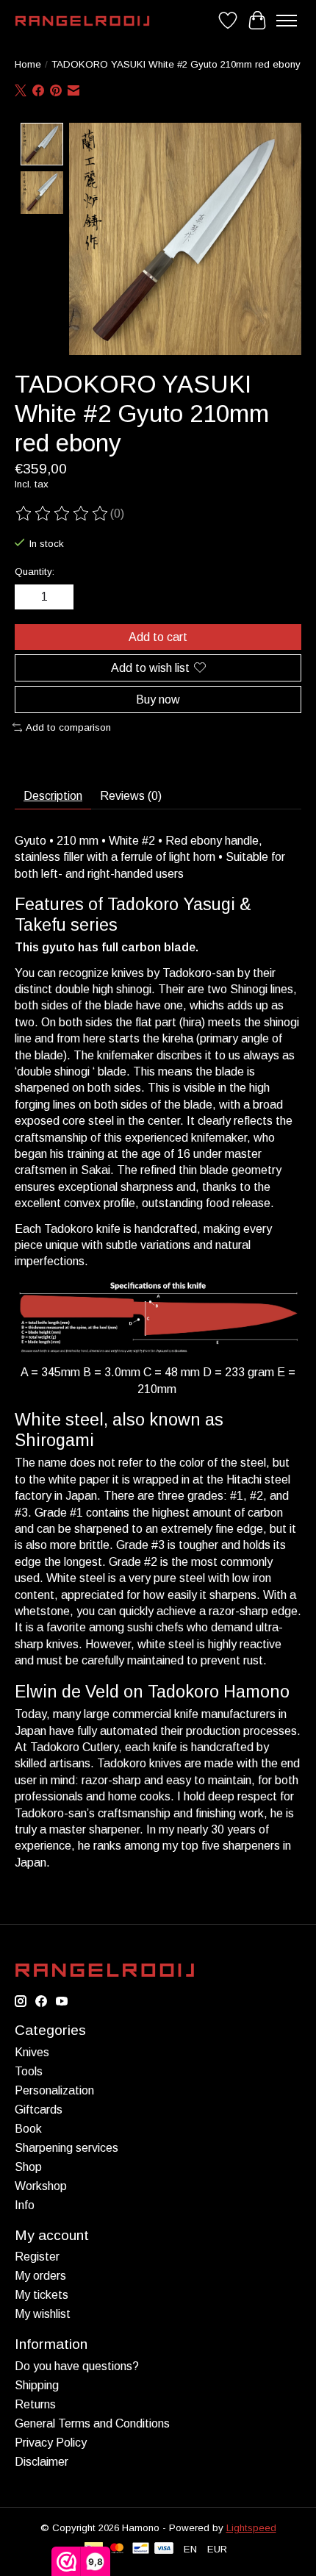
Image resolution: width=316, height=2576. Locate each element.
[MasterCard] (117, 2549)
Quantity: (35, 572)
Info (25, 2205)
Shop (28, 2167)
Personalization (54, 2090)
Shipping (37, 2385)
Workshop (41, 2186)
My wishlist (43, 2314)
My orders (40, 2276)
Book (28, 2129)
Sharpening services (67, 2148)
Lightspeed (251, 2528)
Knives (32, 2052)
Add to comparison (68, 727)
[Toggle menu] (287, 21)
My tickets (42, 2295)
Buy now (158, 700)
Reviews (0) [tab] (131, 796)
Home (28, 64)
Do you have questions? (77, 2366)
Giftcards (39, 2110)
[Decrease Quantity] (29, 597)
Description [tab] (53, 796)
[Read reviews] (62, 514)
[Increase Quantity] (60, 597)
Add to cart (158, 637)
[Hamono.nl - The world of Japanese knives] (82, 21)
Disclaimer (42, 2462)
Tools (29, 2071)
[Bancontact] (141, 2549)
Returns (35, 2404)
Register (37, 2257)
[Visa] (164, 2549)
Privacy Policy (51, 2443)
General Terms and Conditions (92, 2423)
